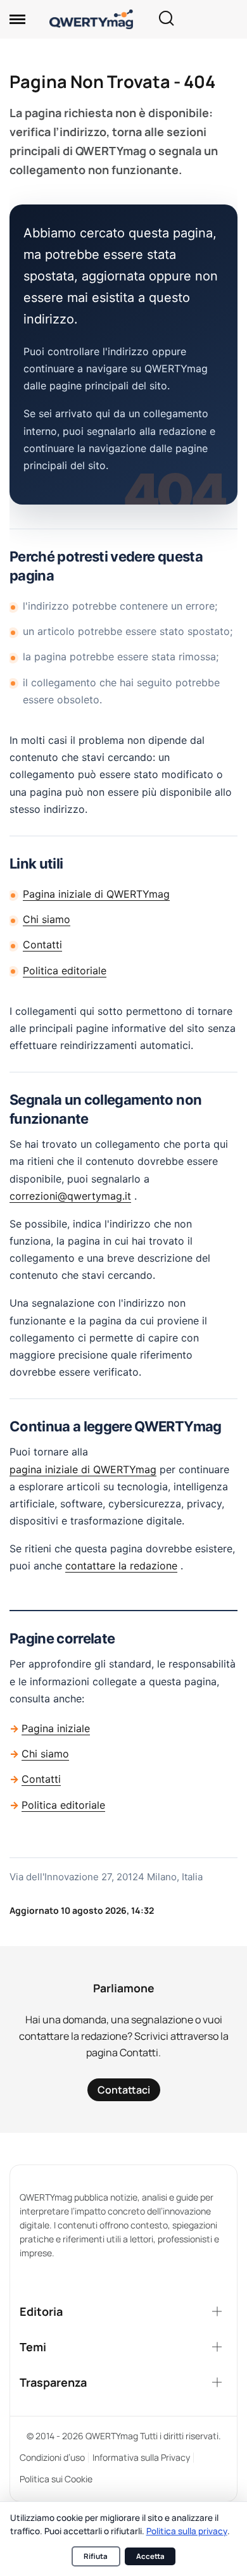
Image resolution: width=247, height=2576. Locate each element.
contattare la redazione (121, 1566)
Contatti (42, 945)
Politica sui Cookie (56, 2479)
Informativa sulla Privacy (141, 2457)
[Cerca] (166, 19)
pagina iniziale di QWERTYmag (83, 1469)
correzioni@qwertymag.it (70, 1196)
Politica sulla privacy (187, 2531)
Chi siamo (47, 919)
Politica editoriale (65, 971)
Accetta (150, 2556)
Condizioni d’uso (52, 2457)
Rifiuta (96, 2556)
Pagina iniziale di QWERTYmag (96, 894)
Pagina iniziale (56, 1728)
